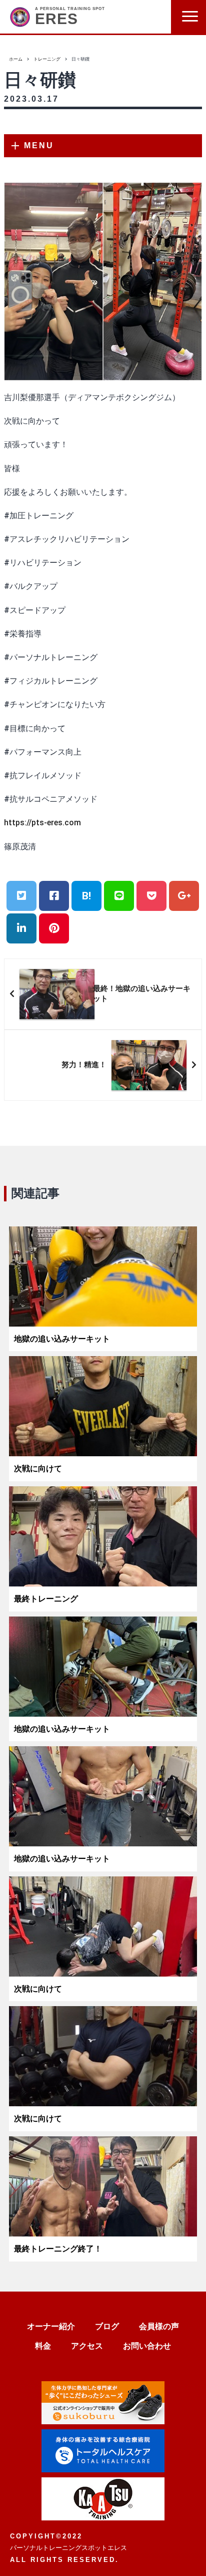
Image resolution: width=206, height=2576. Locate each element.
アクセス (87, 2346)
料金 (43, 2346)
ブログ (107, 2326)
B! (86, 896)
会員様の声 (159, 2326)
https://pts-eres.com (42, 823)
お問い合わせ (147, 2346)
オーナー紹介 (51, 2326)
